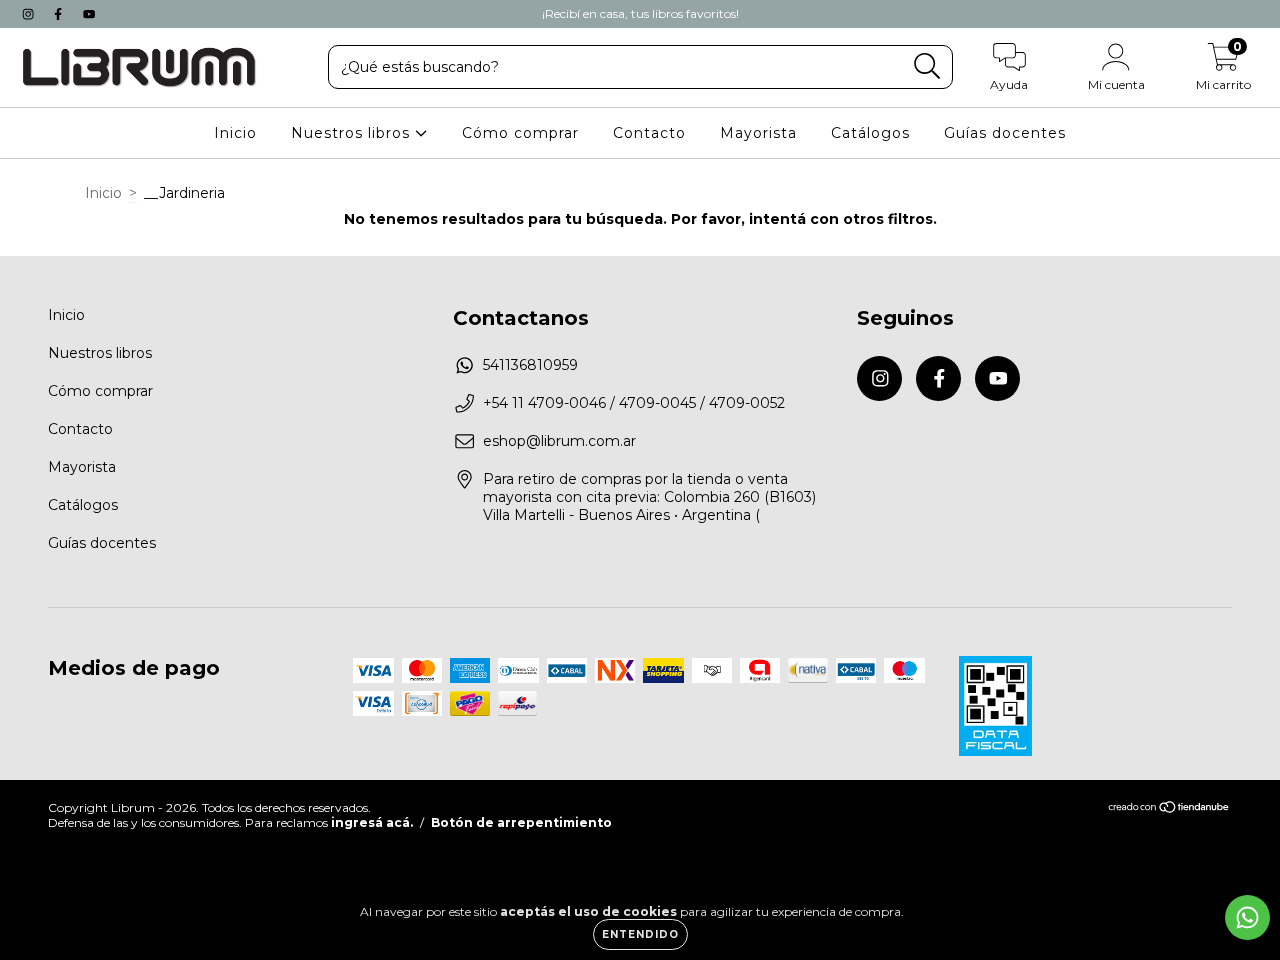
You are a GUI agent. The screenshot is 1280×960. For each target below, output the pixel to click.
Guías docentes (1005, 133)
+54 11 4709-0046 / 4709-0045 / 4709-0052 (634, 403)
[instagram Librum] (30, 14)
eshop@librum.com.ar (559, 441)
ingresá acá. (372, 822)
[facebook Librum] (60, 14)
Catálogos (870, 133)
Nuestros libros (353, 133)
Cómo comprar (520, 133)
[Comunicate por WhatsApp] (1247, 917)
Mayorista (758, 133)
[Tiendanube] (1169, 808)
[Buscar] (927, 66)
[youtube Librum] (89, 14)
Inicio (235, 133)
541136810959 (530, 365)
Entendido (640, 934)
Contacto (649, 133)
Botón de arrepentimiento (521, 822)
